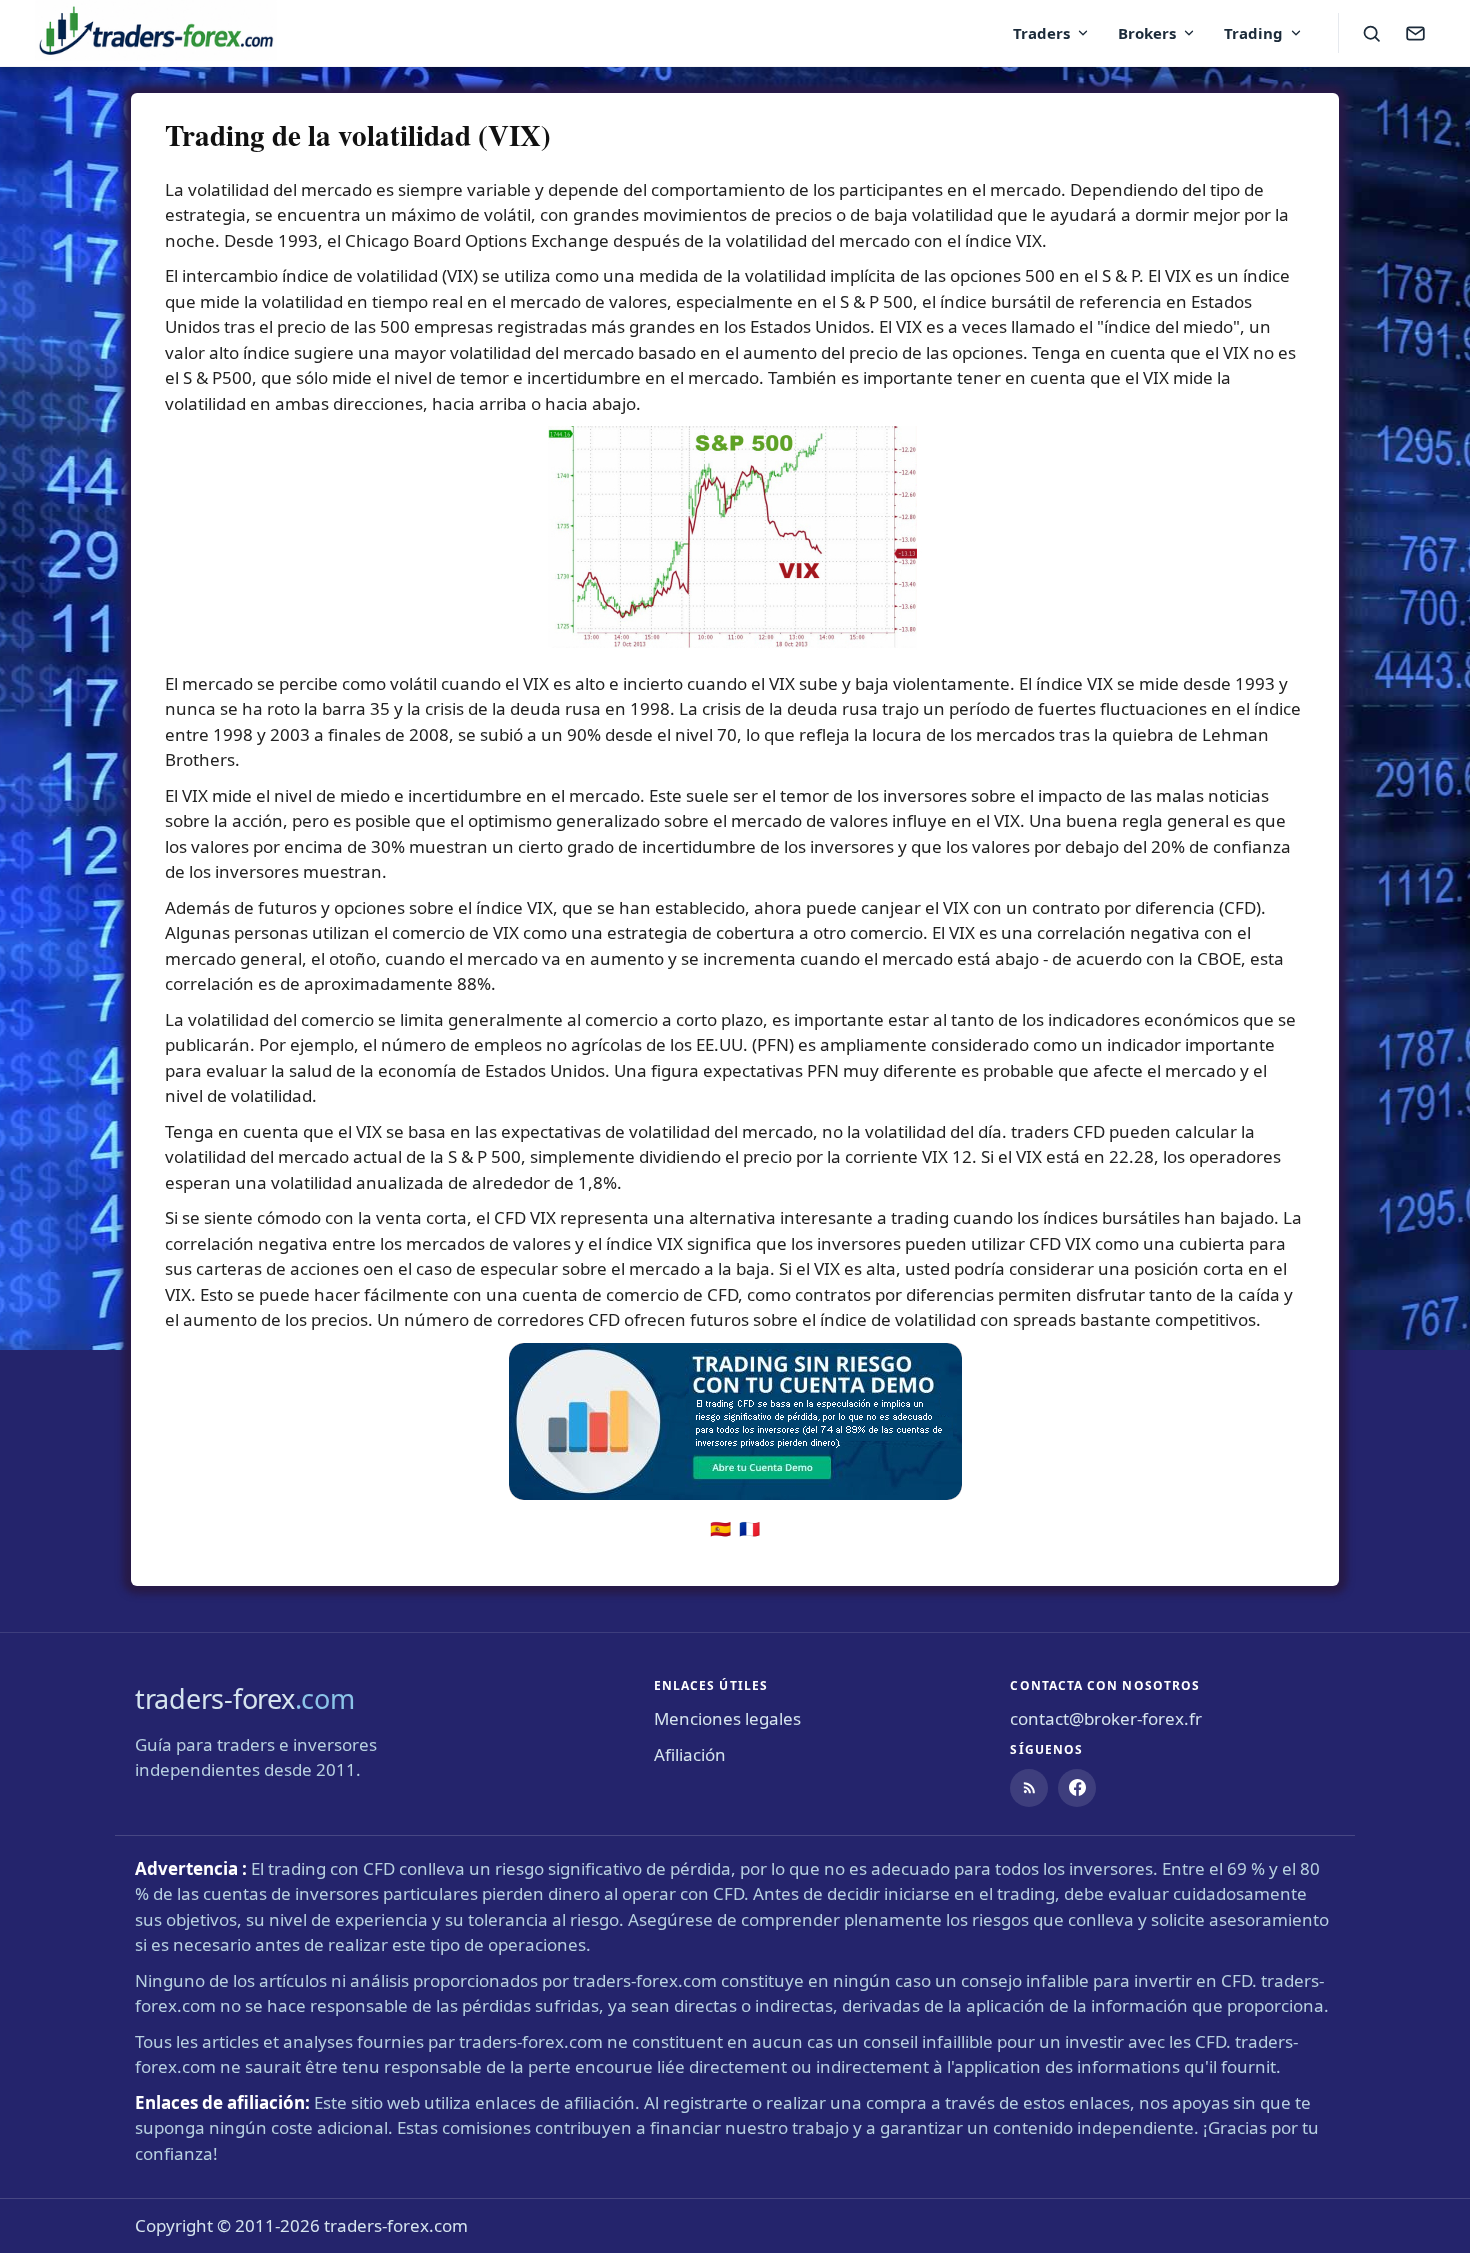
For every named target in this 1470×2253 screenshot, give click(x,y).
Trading (1253, 33)
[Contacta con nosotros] (1415, 33)
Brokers (1147, 33)
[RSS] (1029, 1788)
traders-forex (244, 1698)
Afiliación (690, 1754)
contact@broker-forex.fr (1106, 1718)
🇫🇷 (749, 1528)
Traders (1041, 33)
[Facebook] (1077, 1788)
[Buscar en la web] (1371, 33)
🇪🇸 (720, 1528)
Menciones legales (727, 1718)
